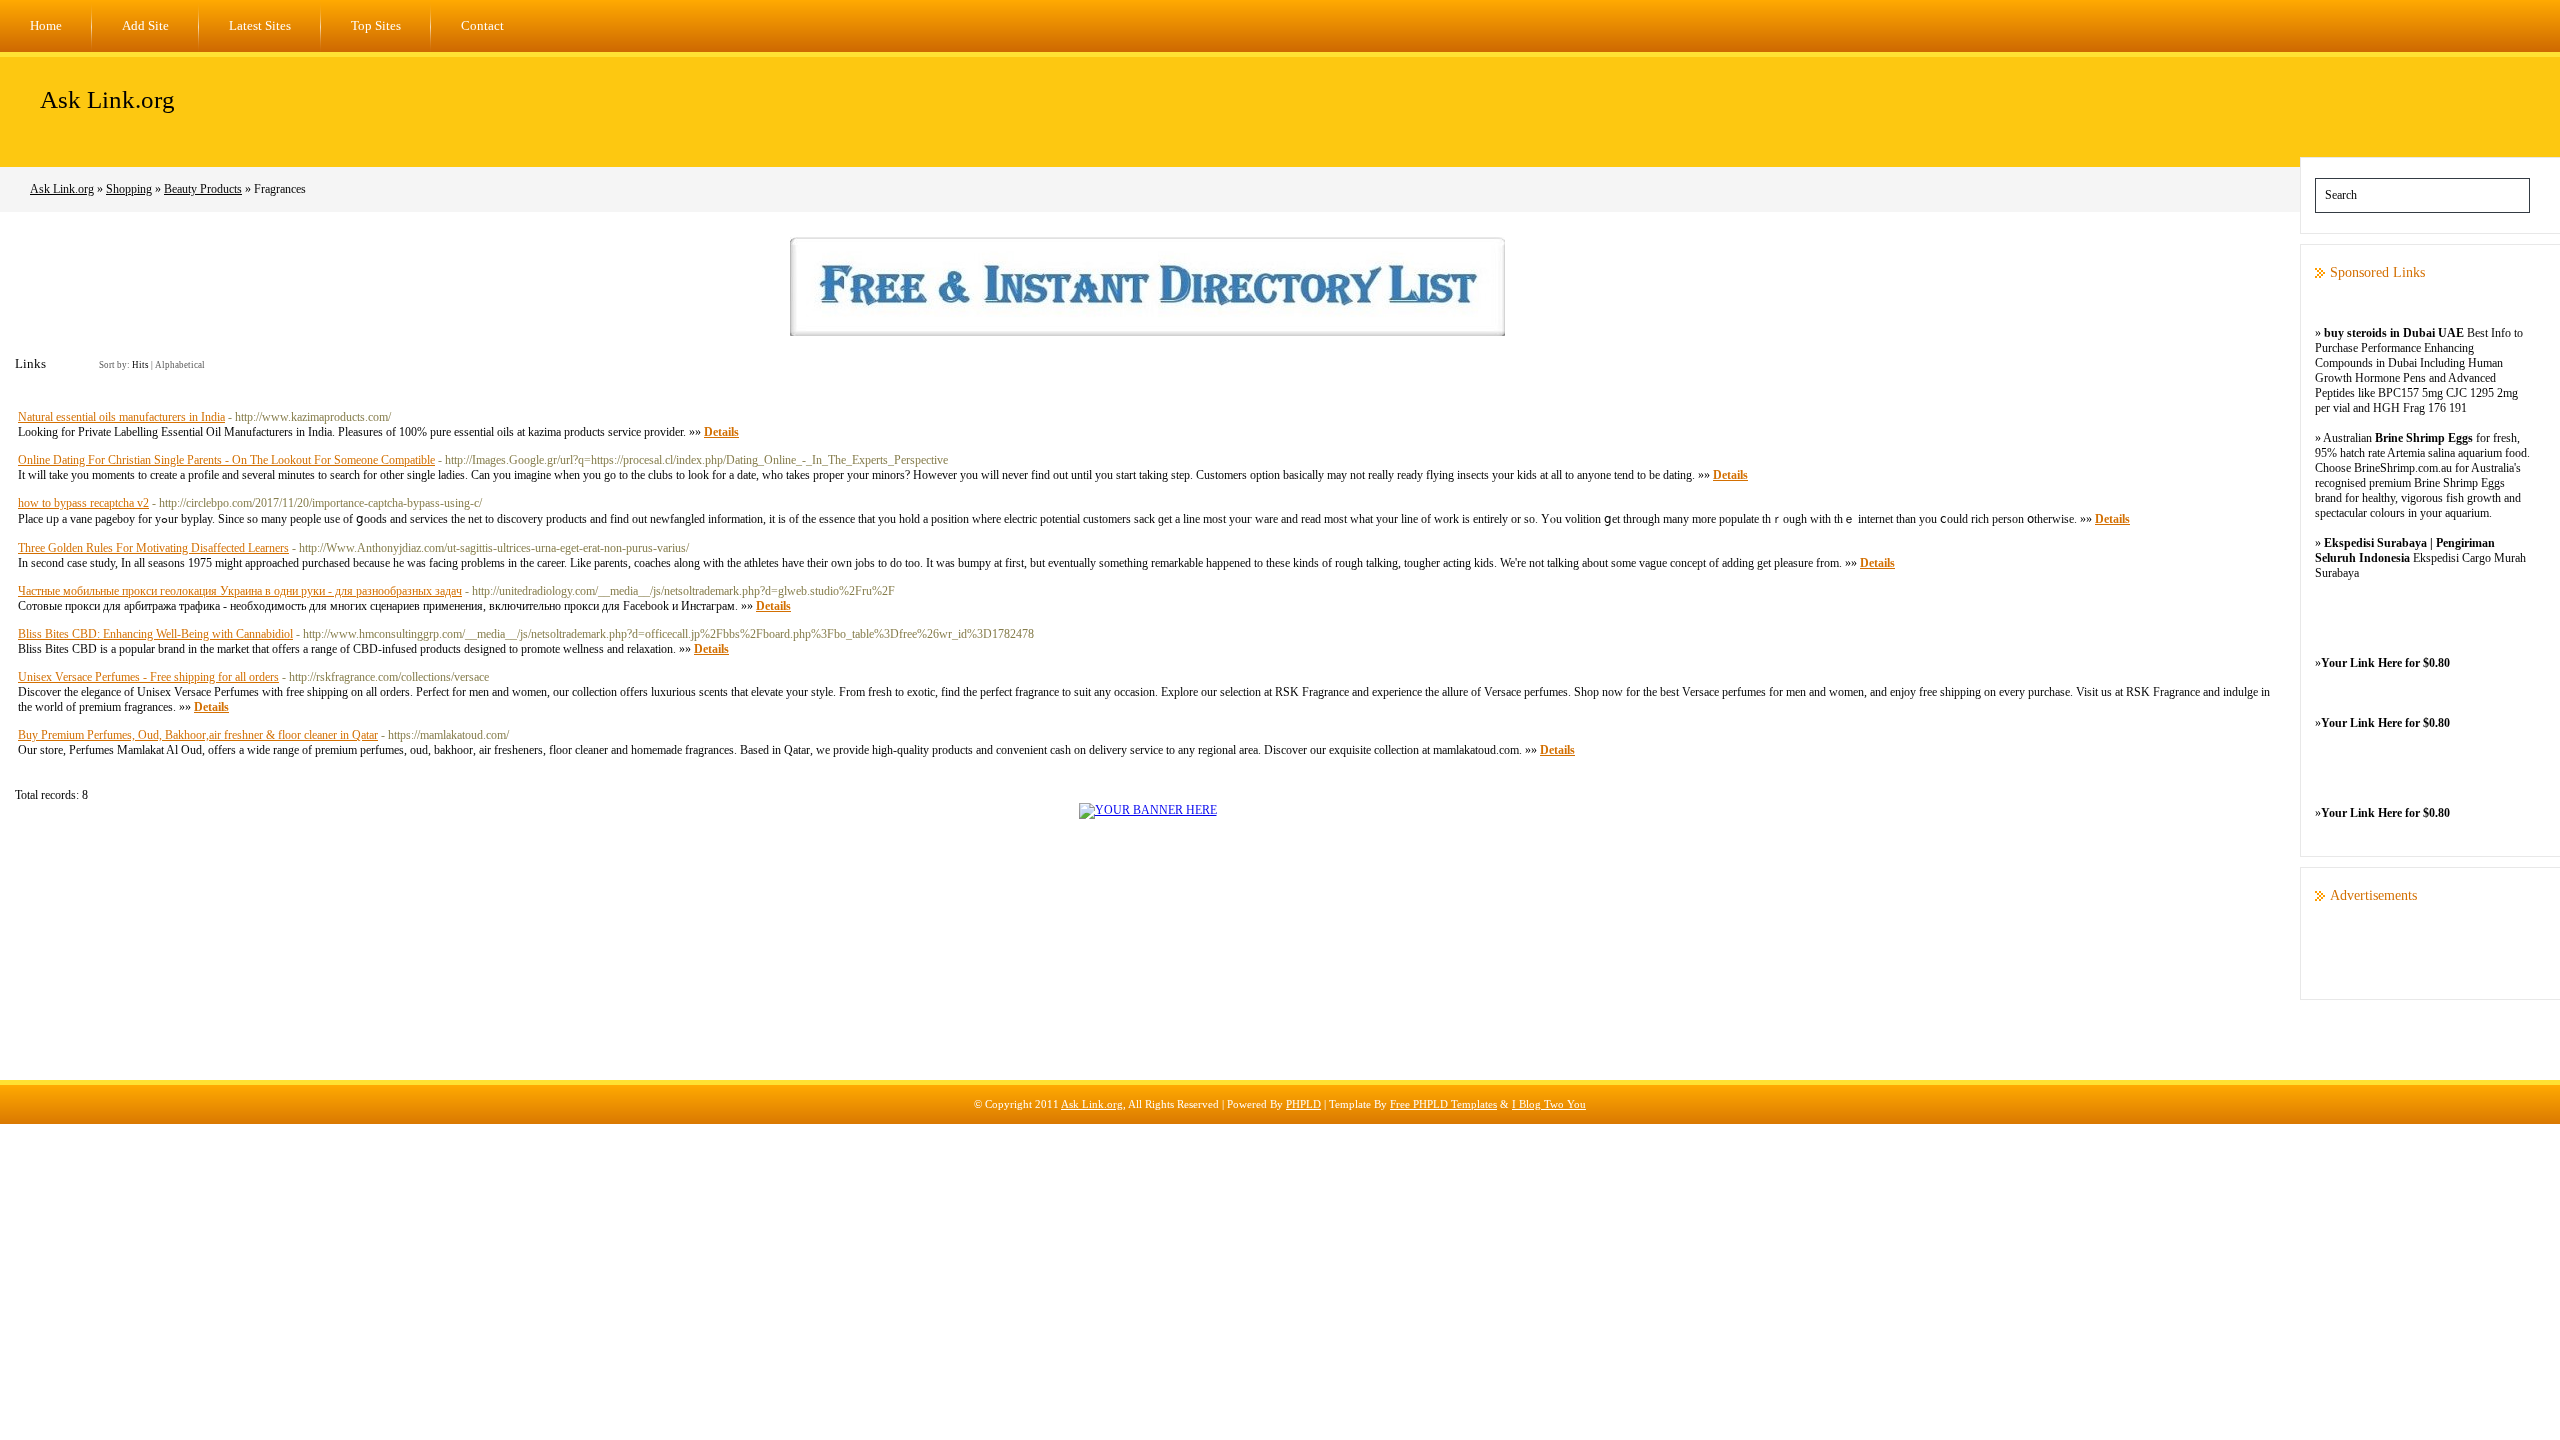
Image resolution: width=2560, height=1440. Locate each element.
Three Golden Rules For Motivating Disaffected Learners (153, 548)
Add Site (145, 25)
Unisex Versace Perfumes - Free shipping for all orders (148, 677)
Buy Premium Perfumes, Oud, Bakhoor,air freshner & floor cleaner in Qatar (198, 735)
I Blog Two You (1549, 1104)
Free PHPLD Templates (1443, 1104)
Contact (482, 25)
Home (46, 25)
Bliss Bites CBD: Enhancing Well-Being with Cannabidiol (155, 634)
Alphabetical (180, 365)
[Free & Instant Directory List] (1147, 332)
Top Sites (376, 25)
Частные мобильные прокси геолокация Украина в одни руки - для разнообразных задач (240, 591)
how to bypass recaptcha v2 (83, 503)
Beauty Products (203, 189)
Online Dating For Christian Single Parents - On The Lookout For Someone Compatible (226, 460)
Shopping (129, 189)
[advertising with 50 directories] (1148, 810)
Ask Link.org (107, 99)
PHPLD (1303, 1104)
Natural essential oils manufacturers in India (121, 417)
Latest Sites (260, 25)
